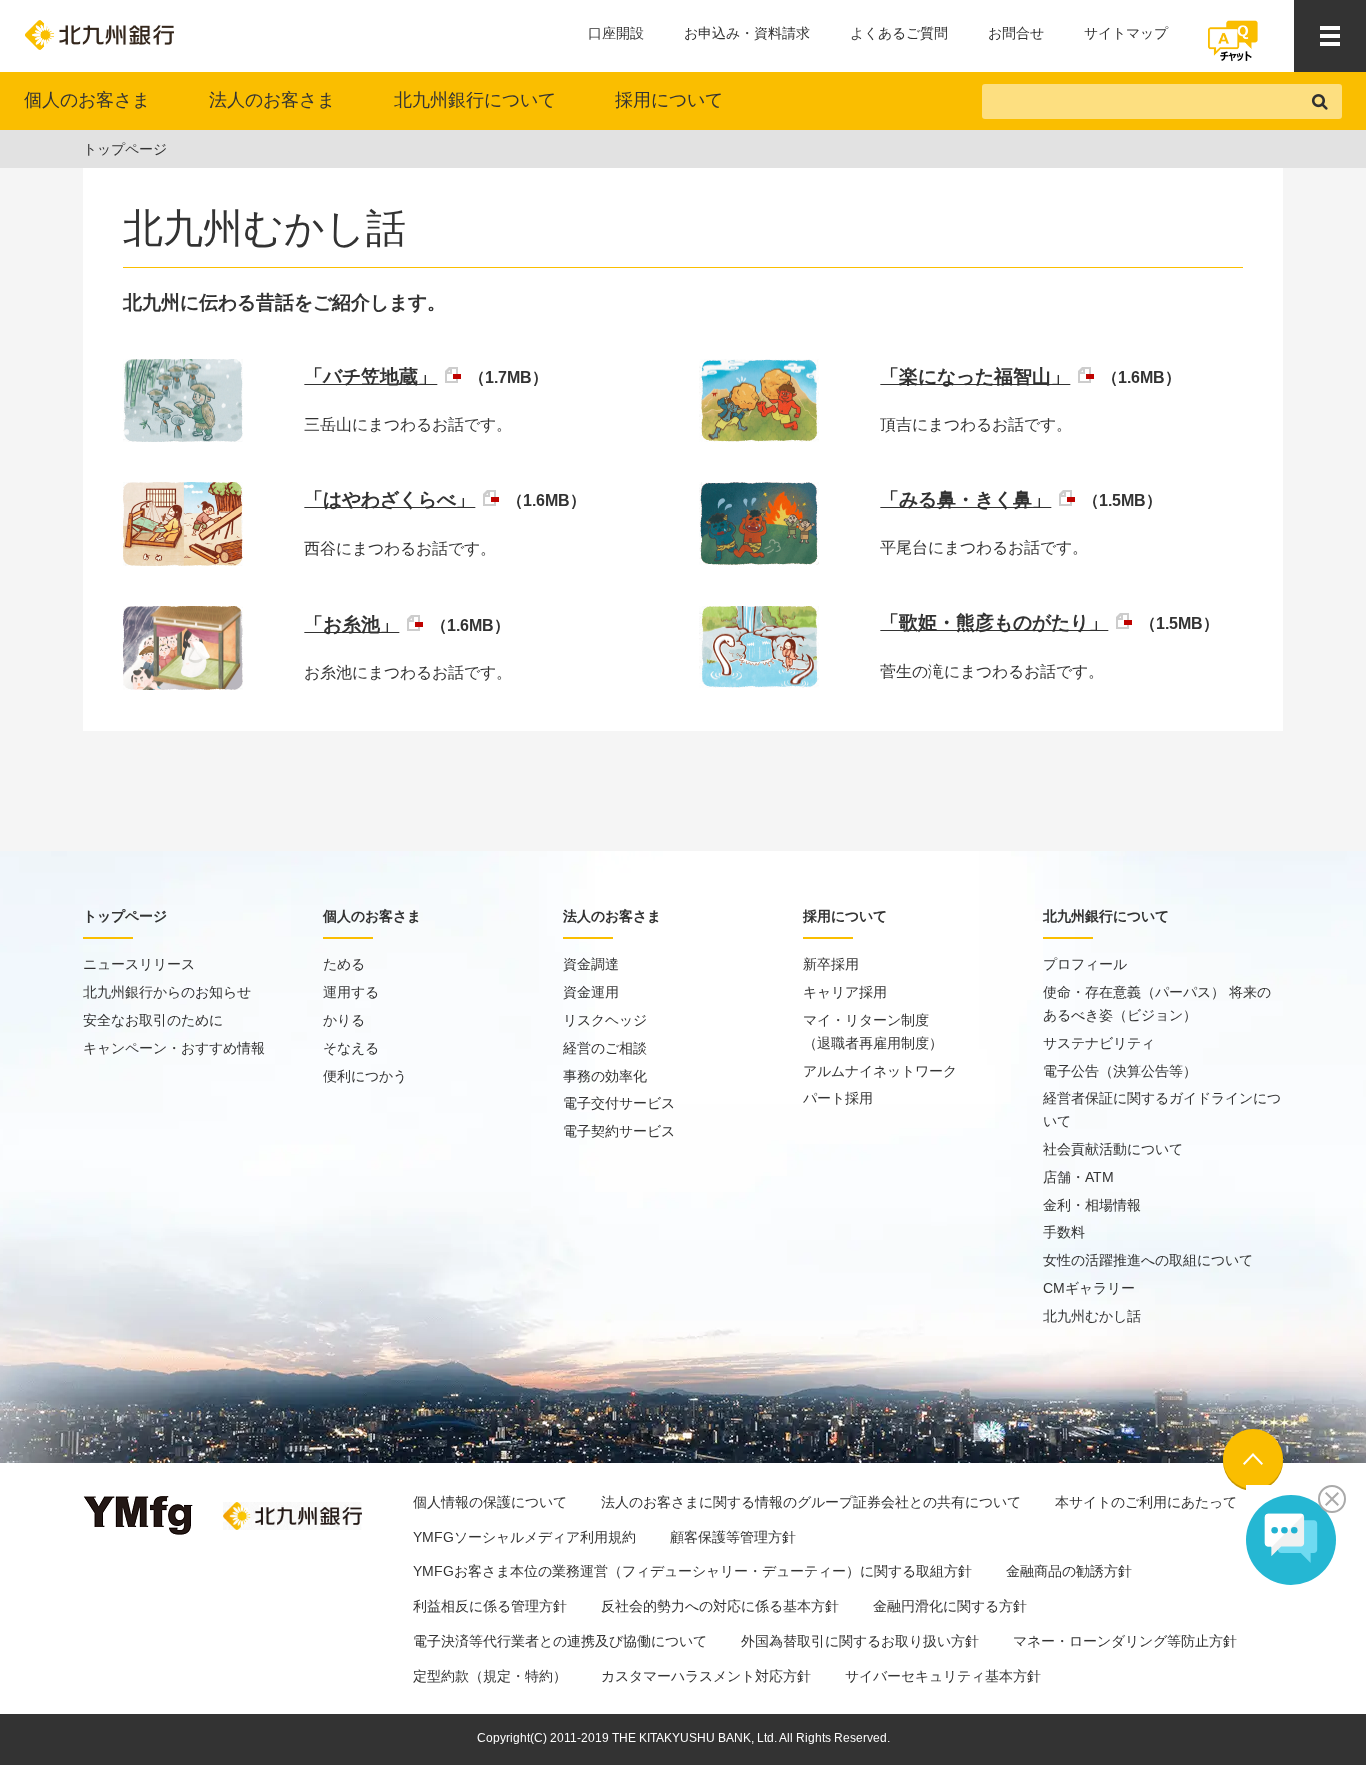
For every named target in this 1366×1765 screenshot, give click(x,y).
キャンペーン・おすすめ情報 (174, 1048)
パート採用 (838, 1098)
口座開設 (616, 33)
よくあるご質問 (899, 33)
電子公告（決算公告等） (1120, 1071)
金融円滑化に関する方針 (950, 1606)
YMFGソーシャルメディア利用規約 (524, 1537)
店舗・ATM (1078, 1177)
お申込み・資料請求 (747, 33)
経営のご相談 (605, 1048)
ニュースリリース (139, 964)
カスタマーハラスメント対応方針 (706, 1676)
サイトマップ (1126, 33)
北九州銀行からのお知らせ (167, 992)
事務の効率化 (605, 1076)
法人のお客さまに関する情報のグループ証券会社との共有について (811, 1502)
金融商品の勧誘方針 (1069, 1571)
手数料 (1064, 1232)
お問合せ (1016, 33)
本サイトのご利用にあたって (1146, 1502)
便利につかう (365, 1076)
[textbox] (1142, 101)
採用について (669, 100)
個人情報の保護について (490, 1502)
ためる (344, 964)
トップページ (125, 149)
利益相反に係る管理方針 (490, 1606)
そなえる (351, 1048)
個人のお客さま (87, 100)
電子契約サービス (619, 1131)
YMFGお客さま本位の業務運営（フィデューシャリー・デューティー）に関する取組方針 (692, 1571)
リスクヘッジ (605, 1020)
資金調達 (591, 964)
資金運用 (591, 992)
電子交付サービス (619, 1103)
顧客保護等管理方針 (733, 1537)
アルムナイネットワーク (880, 1071)
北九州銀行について (475, 100)
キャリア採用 (845, 992)
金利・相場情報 (1092, 1205)
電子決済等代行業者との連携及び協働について (560, 1641)
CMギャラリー (1089, 1288)
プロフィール (1085, 964)
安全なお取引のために (153, 1020)
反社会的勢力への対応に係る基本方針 (720, 1606)
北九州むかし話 (1092, 1316)
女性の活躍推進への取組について (1148, 1260)
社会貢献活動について (1113, 1149)
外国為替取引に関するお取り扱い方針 (860, 1641)
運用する (351, 992)
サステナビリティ (1099, 1043)
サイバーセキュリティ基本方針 (943, 1676)
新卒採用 (831, 964)
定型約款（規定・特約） (490, 1676)
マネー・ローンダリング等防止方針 (1125, 1641)
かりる (344, 1020)
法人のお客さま (272, 100)
